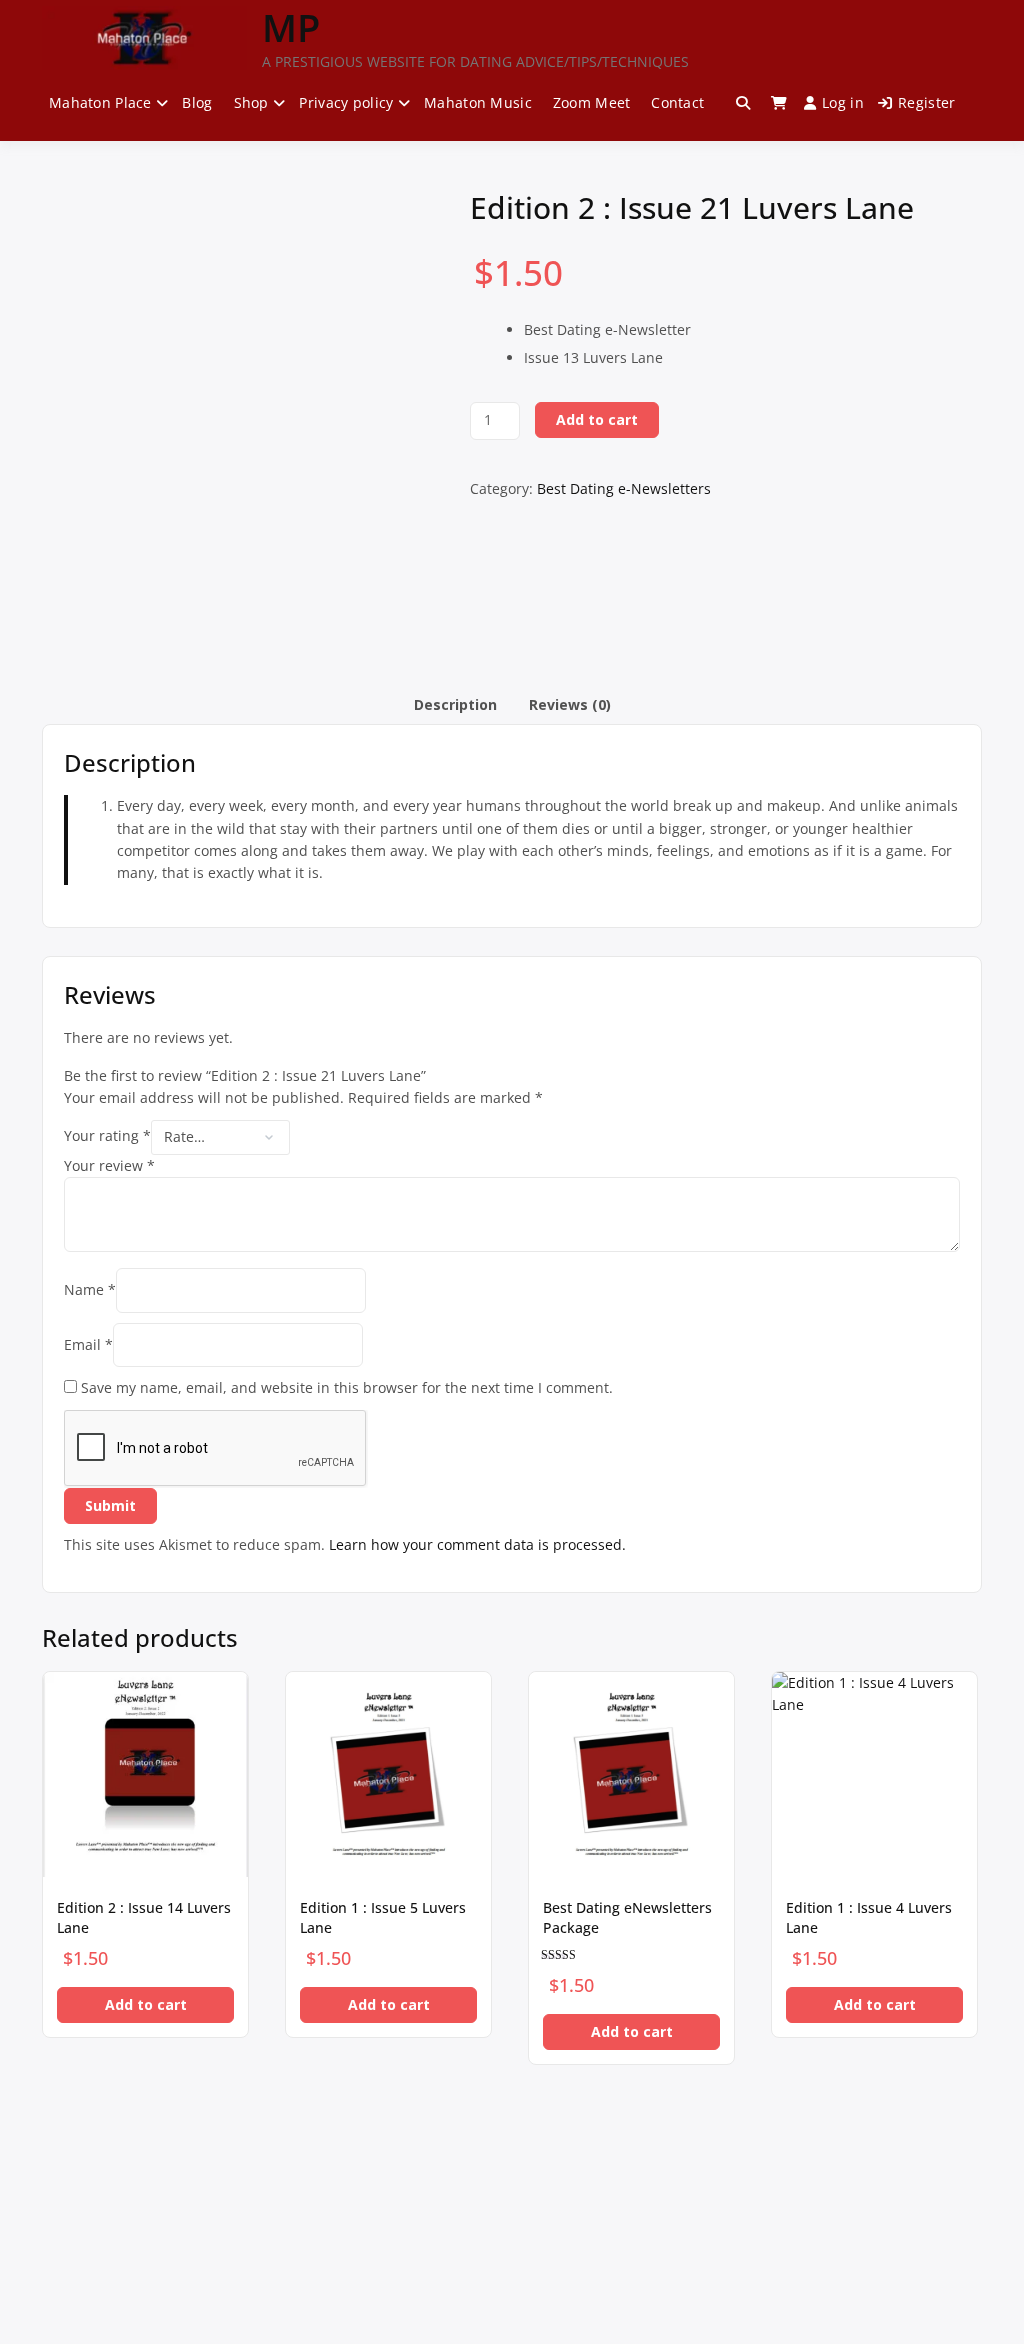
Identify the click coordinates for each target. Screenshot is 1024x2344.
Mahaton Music (478, 102)
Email (88, 1344)
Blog (197, 102)
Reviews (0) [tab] (570, 704)
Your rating (107, 1135)
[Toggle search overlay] (743, 103)
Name (90, 1289)
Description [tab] (455, 704)
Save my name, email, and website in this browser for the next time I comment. (347, 1387)
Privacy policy (346, 102)
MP (291, 27)
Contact (677, 102)
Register (926, 102)
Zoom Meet (592, 102)
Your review (109, 1165)
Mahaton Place (100, 102)
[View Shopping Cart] (779, 103)
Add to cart (597, 419)
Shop (251, 102)
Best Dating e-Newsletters (624, 488)
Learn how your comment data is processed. (477, 1544)
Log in (843, 102)
